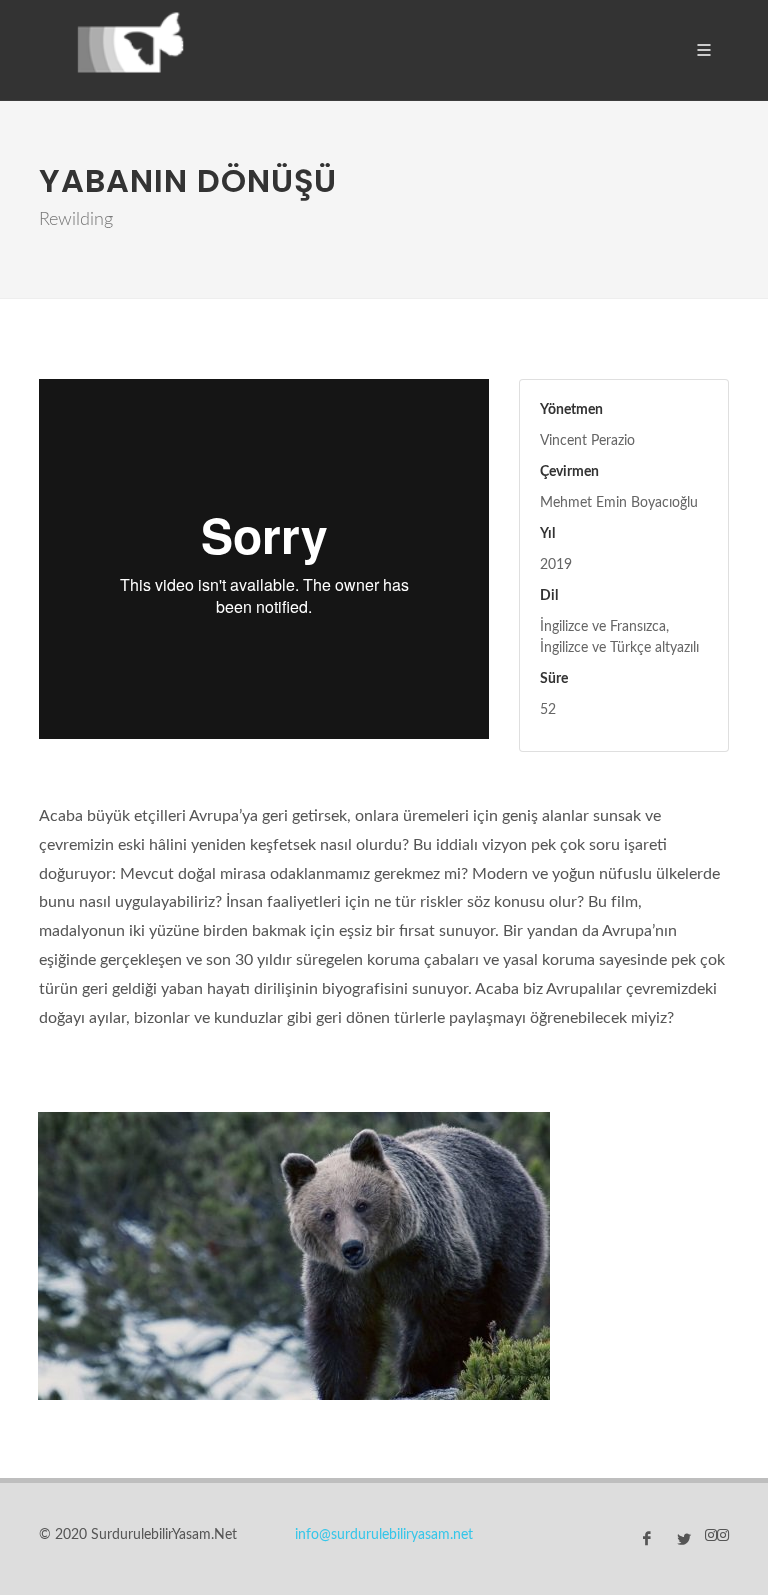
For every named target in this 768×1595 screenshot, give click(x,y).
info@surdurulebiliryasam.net (384, 1535)
